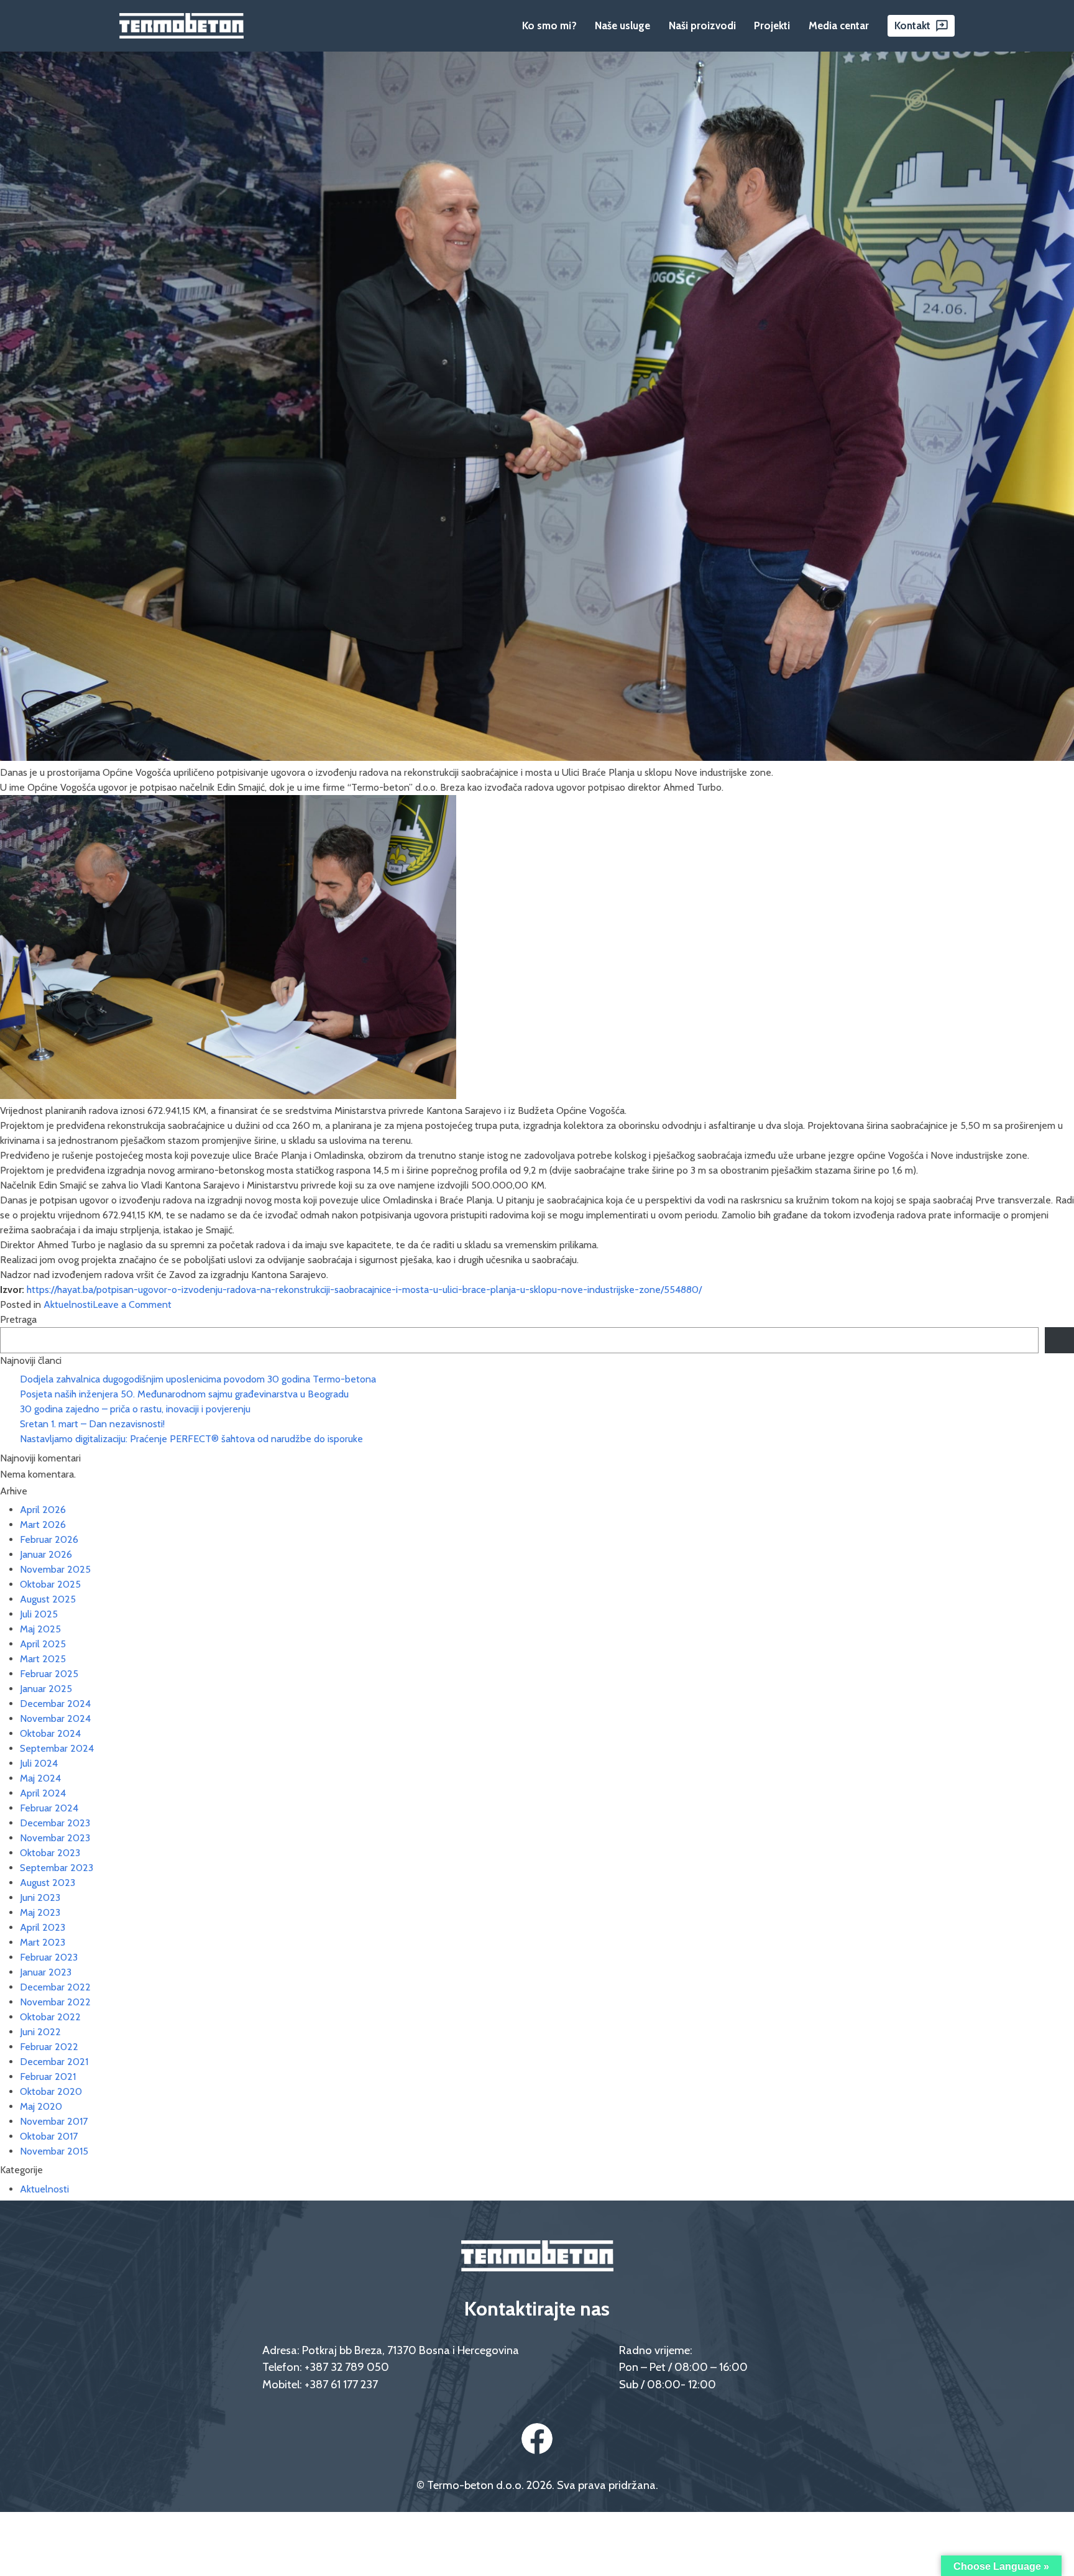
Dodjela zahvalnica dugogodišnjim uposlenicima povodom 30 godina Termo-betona (198, 1379)
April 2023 (43, 1927)
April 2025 (43, 1644)
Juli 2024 (39, 1763)
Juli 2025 (39, 1614)
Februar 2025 (49, 1674)
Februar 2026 (49, 1539)
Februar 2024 (49, 1808)
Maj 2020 (41, 2106)
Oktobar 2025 (50, 1584)
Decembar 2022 (55, 1987)
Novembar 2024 (55, 1718)
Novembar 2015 (54, 2151)
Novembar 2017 (54, 2121)
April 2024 (43, 1793)
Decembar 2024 (55, 1704)
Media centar (839, 25)
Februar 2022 (49, 2047)
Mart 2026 (43, 1525)
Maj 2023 (40, 1912)
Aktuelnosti (68, 1304)
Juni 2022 (40, 2032)
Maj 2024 (40, 1778)
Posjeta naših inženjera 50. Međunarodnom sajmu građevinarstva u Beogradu (184, 1394)
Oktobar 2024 (50, 1733)
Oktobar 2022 (50, 2017)
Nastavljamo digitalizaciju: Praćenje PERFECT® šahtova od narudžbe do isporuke (191, 1439)
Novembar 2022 (55, 2002)
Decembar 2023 (55, 1823)
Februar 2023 (49, 1957)
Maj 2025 (40, 1629)
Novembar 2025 (55, 1569)
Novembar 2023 (55, 1838)
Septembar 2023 (57, 1868)
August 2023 (48, 1883)
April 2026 (43, 1510)
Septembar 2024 (57, 1748)
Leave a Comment (132, 1304)
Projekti (772, 25)
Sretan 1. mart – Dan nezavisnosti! (92, 1424)
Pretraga (18, 1319)
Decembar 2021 (54, 2062)
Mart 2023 (43, 1942)
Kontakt (912, 25)
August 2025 (48, 1599)
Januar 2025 (46, 1689)
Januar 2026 (46, 1554)
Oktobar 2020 (51, 2091)
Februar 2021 (48, 2077)
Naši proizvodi (702, 25)
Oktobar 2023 (50, 1853)
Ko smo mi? (549, 25)
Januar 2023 (46, 1972)
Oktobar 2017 (49, 2136)
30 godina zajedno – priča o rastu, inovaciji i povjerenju (135, 1409)
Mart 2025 (43, 1659)
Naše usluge (622, 25)
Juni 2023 (40, 1897)
